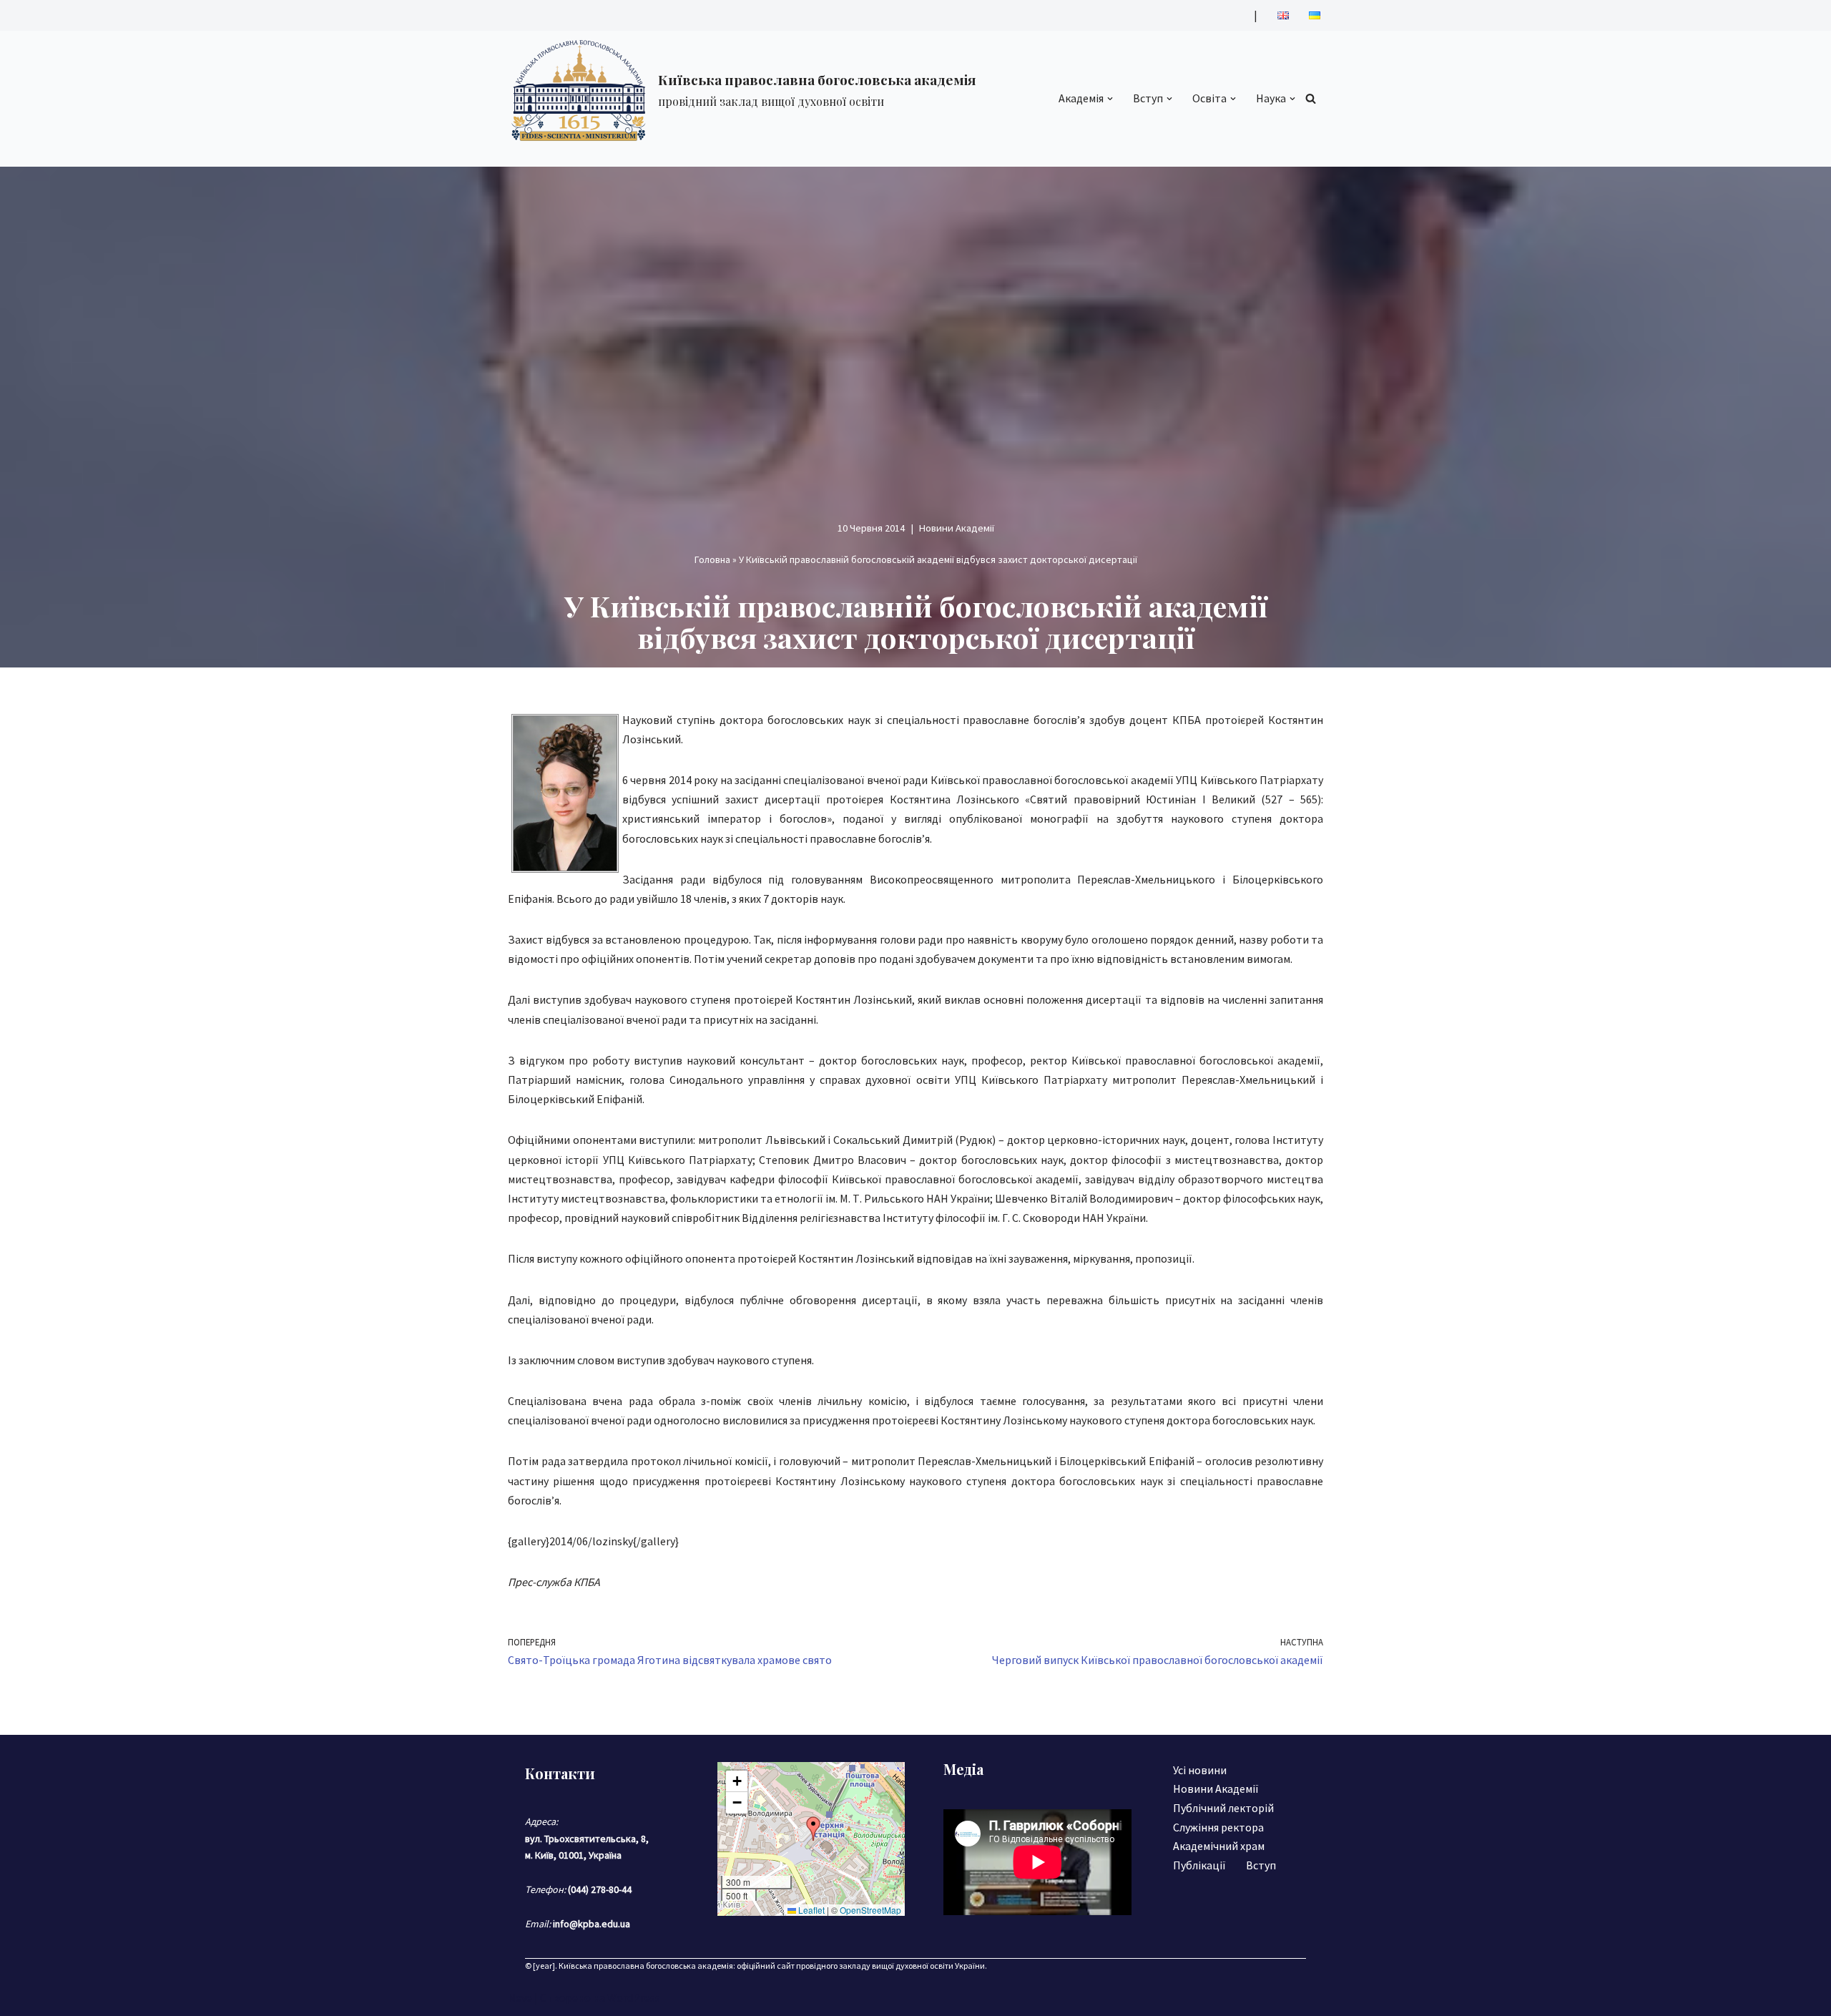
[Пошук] (1311, 98)
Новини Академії (957, 528)
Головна (712, 559)
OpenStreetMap (870, 1910)
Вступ (1261, 1865)
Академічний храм (1219, 1846)
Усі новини (1200, 1770)
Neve (520, 1997)
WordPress (634, 1997)
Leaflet (810, 1910)
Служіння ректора (1218, 1827)
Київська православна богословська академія (646, 1966)
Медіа (963, 1769)
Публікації (1199, 1865)
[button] (1110, 99)
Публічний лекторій (1223, 1808)
